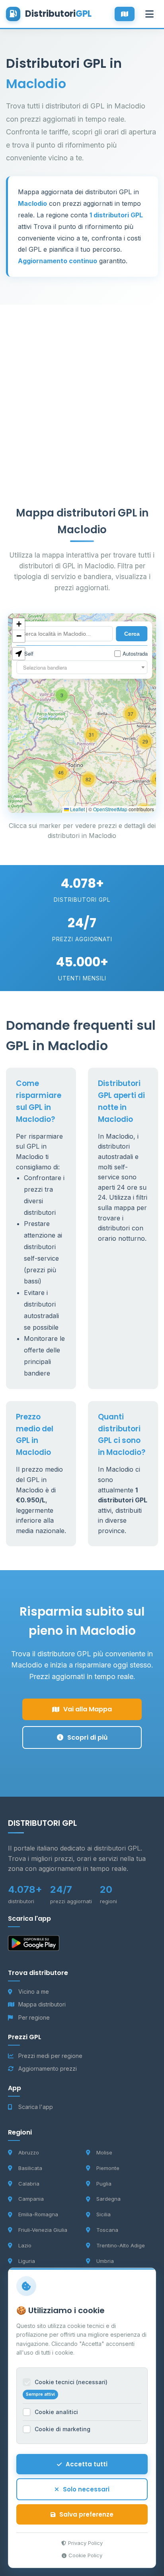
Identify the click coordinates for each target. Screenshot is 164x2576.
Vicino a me (34, 1992)
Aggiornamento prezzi (48, 2068)
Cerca (132, 634)
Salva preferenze (86, 2514)
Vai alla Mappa (88, 1709)
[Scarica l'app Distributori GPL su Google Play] (34, 1945)
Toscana (107, 2230)
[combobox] (82, 667)
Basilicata (30, 2168)
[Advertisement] (82, 387)
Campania (31, 2199)
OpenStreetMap (110, 809)
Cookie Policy (85, 2555)
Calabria (29, 2184)
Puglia (104, 2184)
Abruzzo (29, 2152)
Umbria (105, 2261)
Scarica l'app (36, 2107)
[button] (92, 735)
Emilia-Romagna (38, 2214)
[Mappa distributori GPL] (125, 14)
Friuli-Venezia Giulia (43, 2230)
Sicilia (103, 2214)
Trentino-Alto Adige (121, 2245)
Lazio (25, 2245)
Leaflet (77, 809)
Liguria (27, 2261)
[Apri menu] (149, 14)
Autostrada (135, 653)
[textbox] (82, 668)
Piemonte (108, 2168)
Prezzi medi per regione (50, 2056)
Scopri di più (87, 1737)
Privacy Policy (85, 2543)
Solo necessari (86, 2489)
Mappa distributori (42, 2004)
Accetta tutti (87, 2464)
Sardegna (108, 2199)
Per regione (34, 2017)
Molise (104, 2152)
